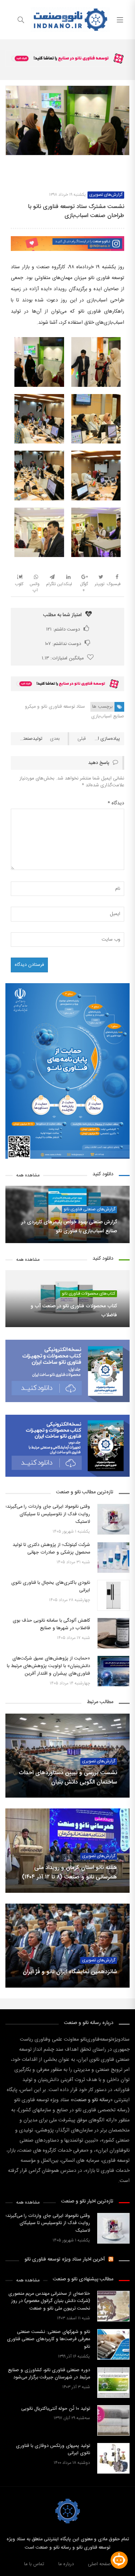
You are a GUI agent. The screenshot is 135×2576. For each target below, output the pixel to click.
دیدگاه (116, 803)
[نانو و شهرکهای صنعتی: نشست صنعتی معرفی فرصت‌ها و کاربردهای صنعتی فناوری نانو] (113, 2344)
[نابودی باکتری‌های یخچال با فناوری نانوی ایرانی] (113, 1595)
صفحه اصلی (99, 2564)
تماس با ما (34, 2564)
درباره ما (66, 2564)
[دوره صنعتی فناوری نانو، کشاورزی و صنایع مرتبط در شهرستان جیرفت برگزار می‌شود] (113, 2383)
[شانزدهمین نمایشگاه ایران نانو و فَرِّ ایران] (67, 1946)
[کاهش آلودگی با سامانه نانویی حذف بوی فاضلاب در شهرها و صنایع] (113, 1633)
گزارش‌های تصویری (106, 195)
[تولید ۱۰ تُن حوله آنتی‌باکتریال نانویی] (113, 2420)
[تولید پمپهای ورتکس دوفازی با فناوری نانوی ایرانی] (113, 2458)
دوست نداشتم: (63, 644)
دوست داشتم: (63, 629)
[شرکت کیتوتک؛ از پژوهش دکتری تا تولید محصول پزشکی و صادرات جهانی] (113, 1557)
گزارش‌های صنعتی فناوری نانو (89, 1209)
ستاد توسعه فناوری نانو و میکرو (55, 707)
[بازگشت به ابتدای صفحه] (6, 2570)
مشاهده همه (28, 1176)
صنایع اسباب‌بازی (108, 716)
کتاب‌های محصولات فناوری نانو (89, 1294)
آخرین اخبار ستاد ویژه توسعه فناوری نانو (65, 2259)
